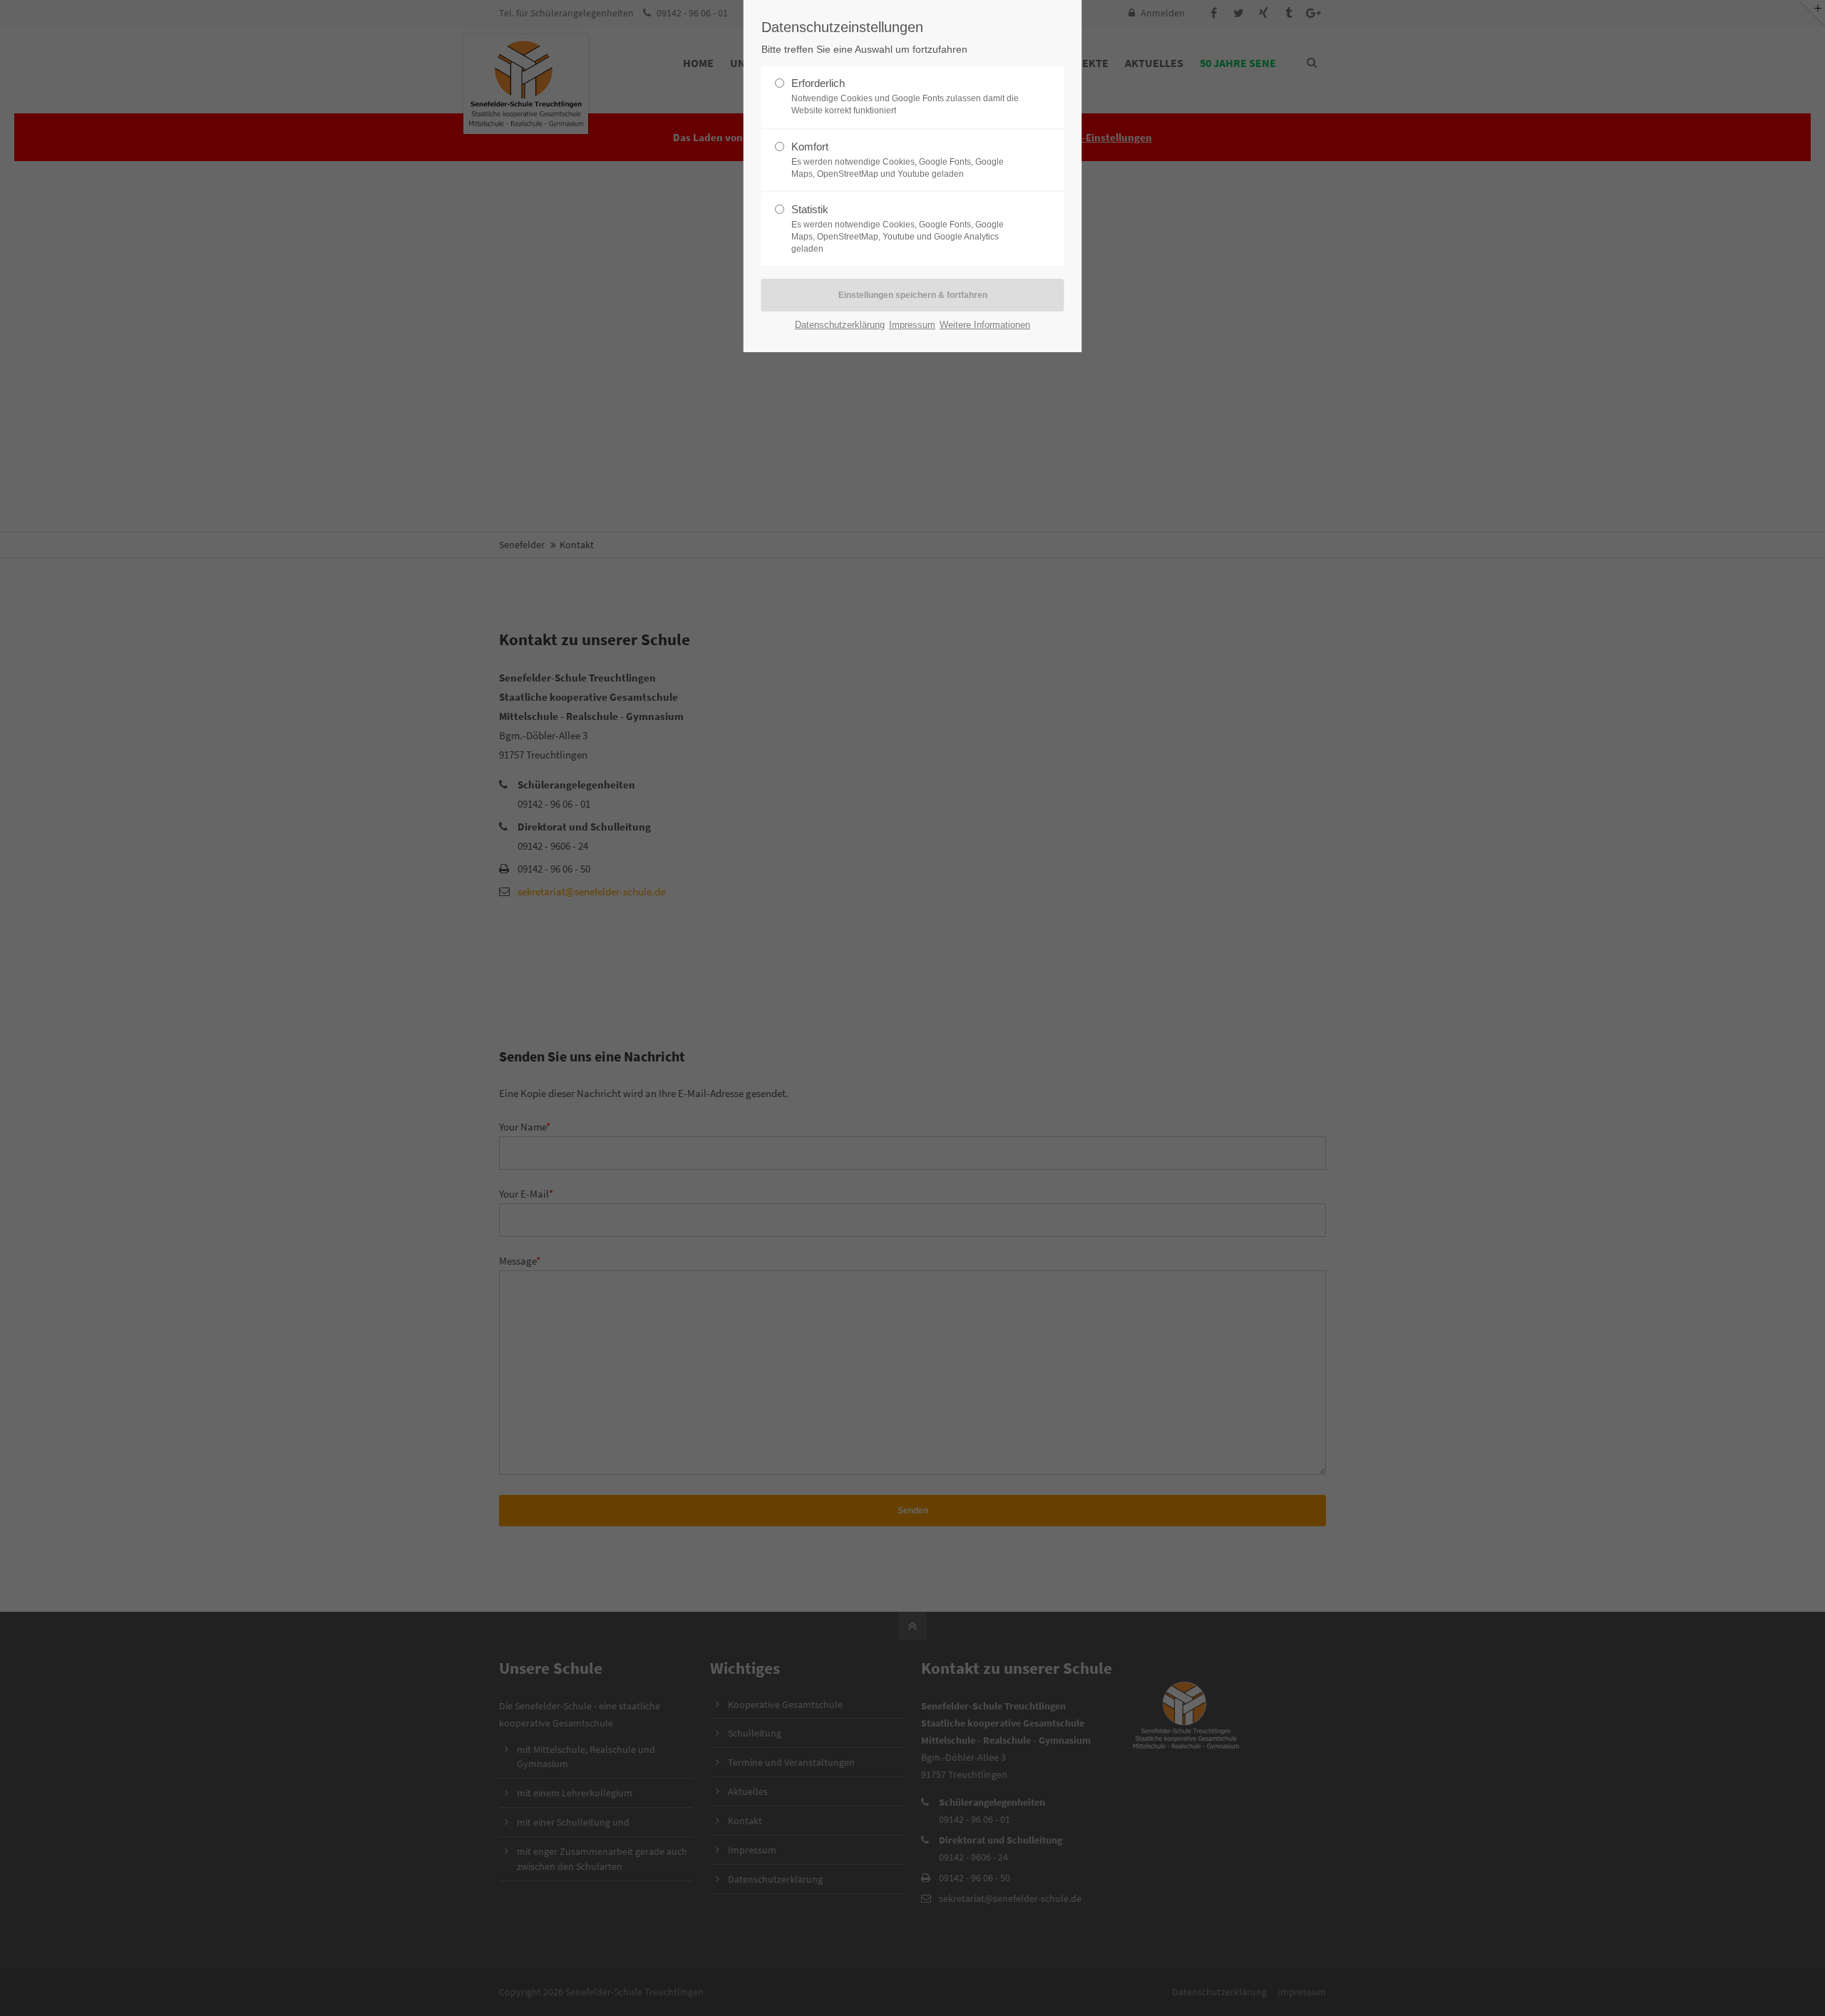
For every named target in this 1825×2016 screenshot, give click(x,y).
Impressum (912, 325)
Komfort (898, 160)
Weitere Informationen (985, 325)
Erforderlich (905, 96)
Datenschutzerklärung (840, 325)
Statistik (898, 228)
